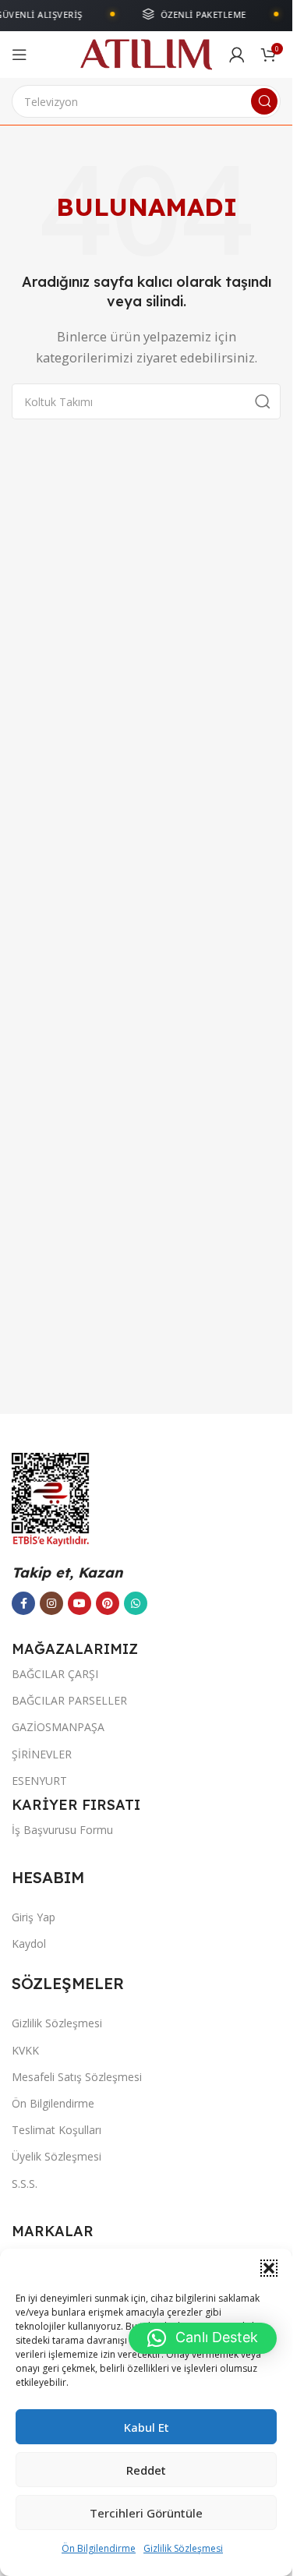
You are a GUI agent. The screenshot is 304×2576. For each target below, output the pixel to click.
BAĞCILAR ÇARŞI (55, 1674)
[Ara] (264, 101)
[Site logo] (146, 53)
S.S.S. (25, 2184)
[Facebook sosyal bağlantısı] (23, 1603)
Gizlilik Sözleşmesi (183, 2548)
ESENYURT (39, 1781)
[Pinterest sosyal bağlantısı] (108, 1603)
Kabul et (147, 2427)
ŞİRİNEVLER (42, 1754)
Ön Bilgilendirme (99, 2548)
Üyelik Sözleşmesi (57, 2156)
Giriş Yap (34, 1917)
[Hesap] (237, 55)
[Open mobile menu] (19, 55)
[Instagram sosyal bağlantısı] (51, 1603)
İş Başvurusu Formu (62, 1830)
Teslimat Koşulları (57, 2130)
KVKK (25, 2050)
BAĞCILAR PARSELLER (69, 1700)
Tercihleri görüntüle (146, 2513)
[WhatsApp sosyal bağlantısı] (136, 1603)
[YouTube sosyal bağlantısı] (80, 1603)
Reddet (146, 2470)
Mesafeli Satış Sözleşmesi (77, 2077)
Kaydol (29, 1943)
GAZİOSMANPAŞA (58, 1727)
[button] (269, 2268)
